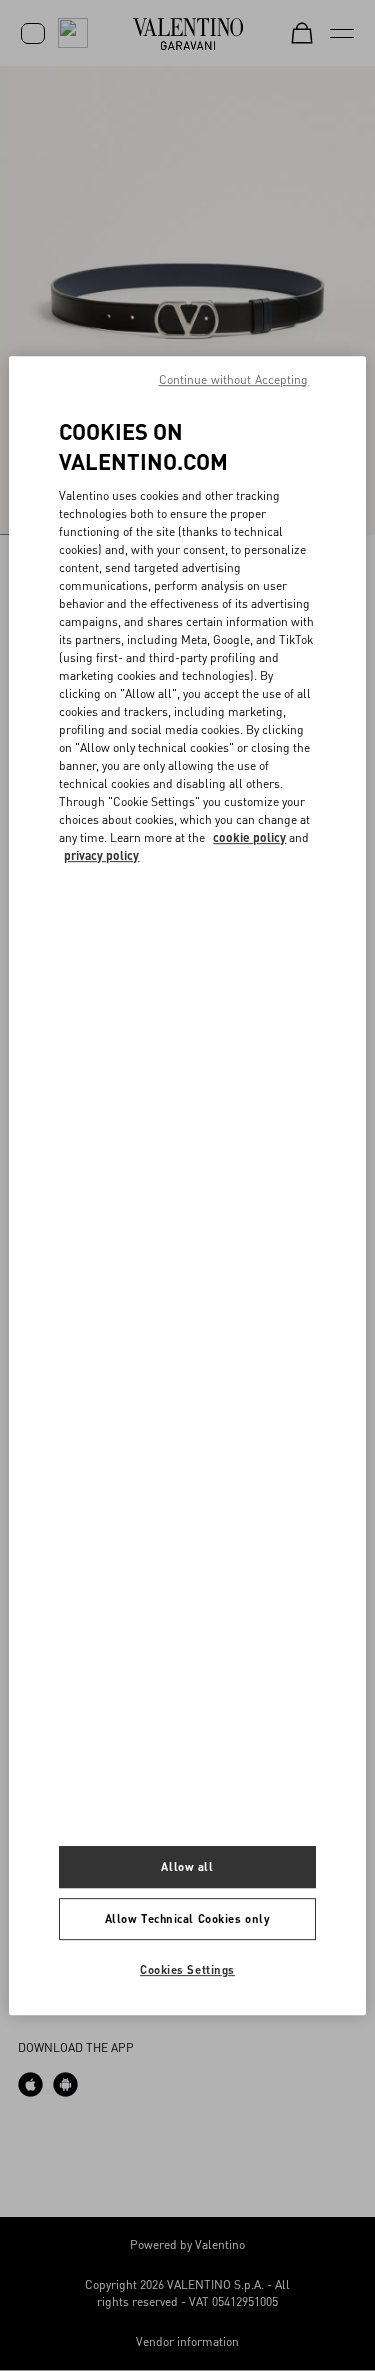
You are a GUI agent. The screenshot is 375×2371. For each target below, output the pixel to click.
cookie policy (249, 837)
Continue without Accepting (234, 379)
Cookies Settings (187, 1969)
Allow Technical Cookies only (188, 1919)
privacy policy (101, 855)
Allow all (187, 1867)
